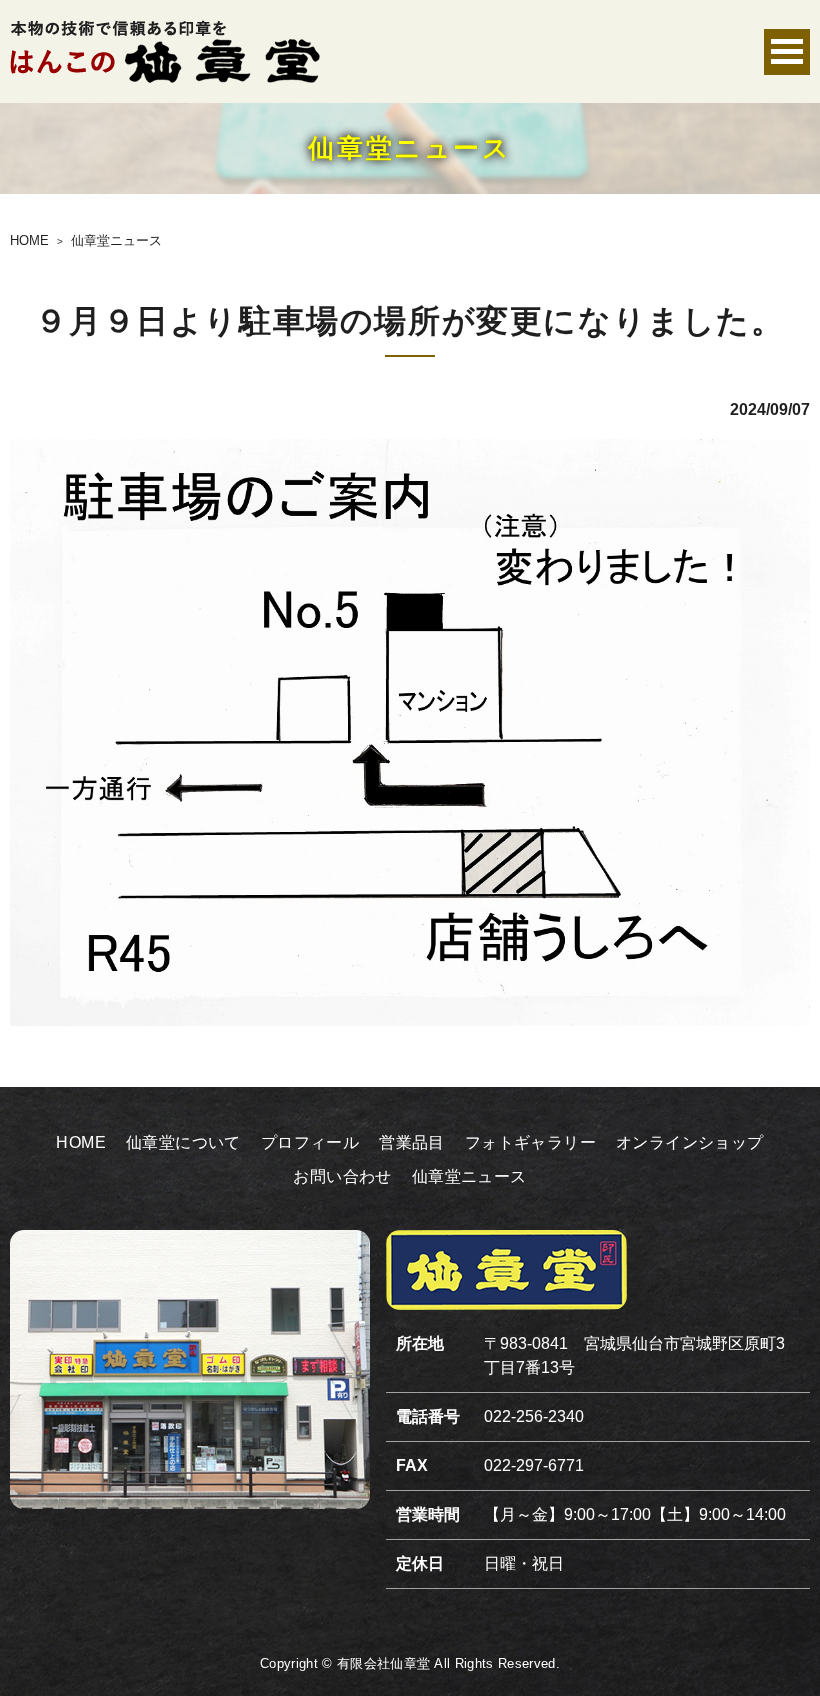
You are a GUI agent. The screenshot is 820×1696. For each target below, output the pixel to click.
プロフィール (310, 1142)
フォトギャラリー (530, 1142)
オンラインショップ (690, 1142)
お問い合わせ (342, 1176)
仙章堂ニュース (469, 1176)
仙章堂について (183, 1142)
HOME (81, 1142)
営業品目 (412, 1142)
